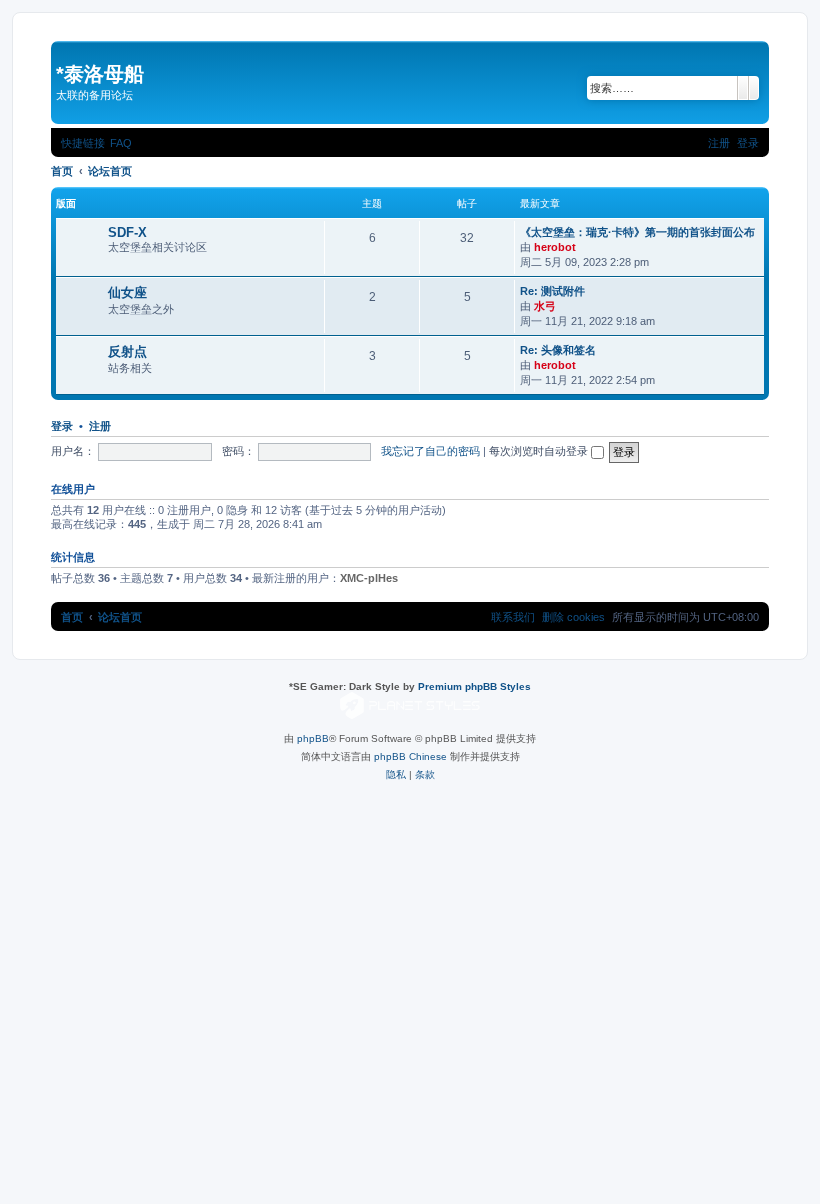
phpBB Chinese (410, 756)
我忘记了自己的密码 (430, 451)
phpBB (313, 738)
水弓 (545, 306)
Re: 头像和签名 (558, 350)
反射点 (127, 351)
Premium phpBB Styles (474, 686)
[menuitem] (121, 143)
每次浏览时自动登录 (540, 451)
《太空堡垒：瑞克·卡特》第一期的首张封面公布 (637, 232)
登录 (62, 426)
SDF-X (127, 232)
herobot (555, 247)
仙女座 (127, 292)
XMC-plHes (369, 578)
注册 (100, 426)
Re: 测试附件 (552, 291)
